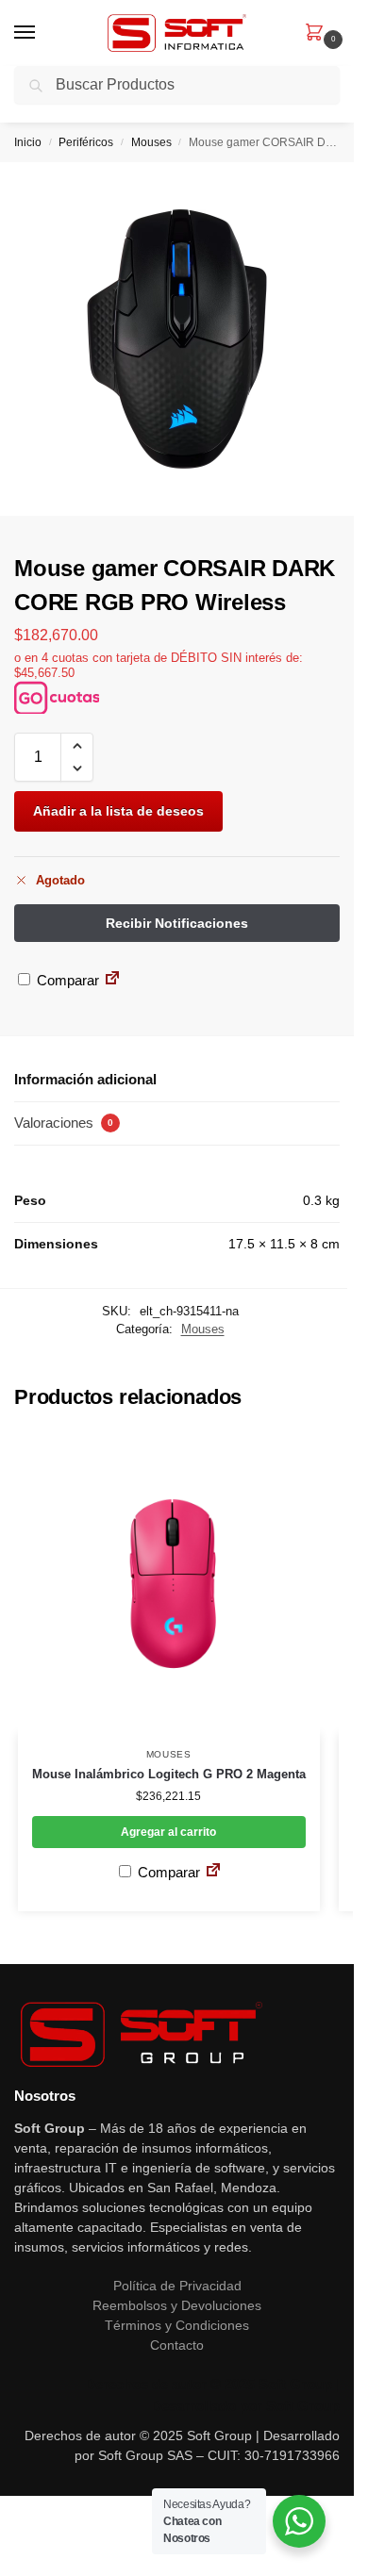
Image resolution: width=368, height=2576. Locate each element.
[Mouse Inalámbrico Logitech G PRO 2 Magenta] (169, 1583)
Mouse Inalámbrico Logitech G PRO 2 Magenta (169, 1774)
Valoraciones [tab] (64, 1123)
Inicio (28, 142)
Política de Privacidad (177, 2286)
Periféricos (86, 142)
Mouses (151, 142)
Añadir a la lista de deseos (118, 811)
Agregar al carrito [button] (168, 1832)
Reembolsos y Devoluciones (177, 2305)
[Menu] (42, 33)
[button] (318, 34)
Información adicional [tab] (85, 1079)
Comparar (66, 980)
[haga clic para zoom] (177, 339)
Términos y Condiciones (177, 2325)
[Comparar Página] (112, 980)
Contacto (177, 2345)
